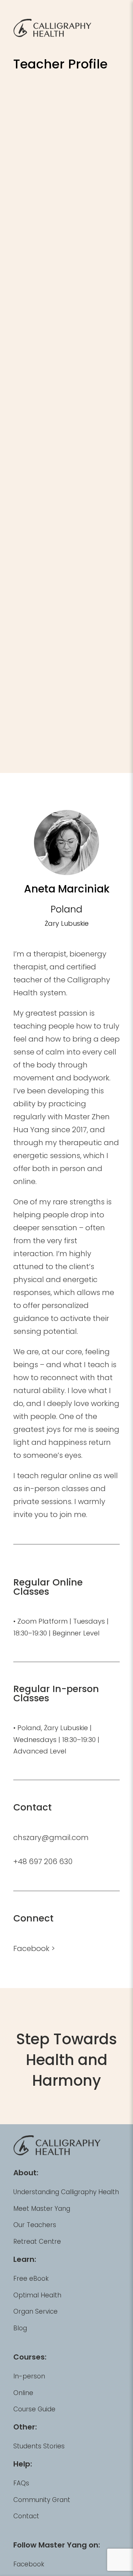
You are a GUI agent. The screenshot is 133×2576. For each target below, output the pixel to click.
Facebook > (34, 1948)
